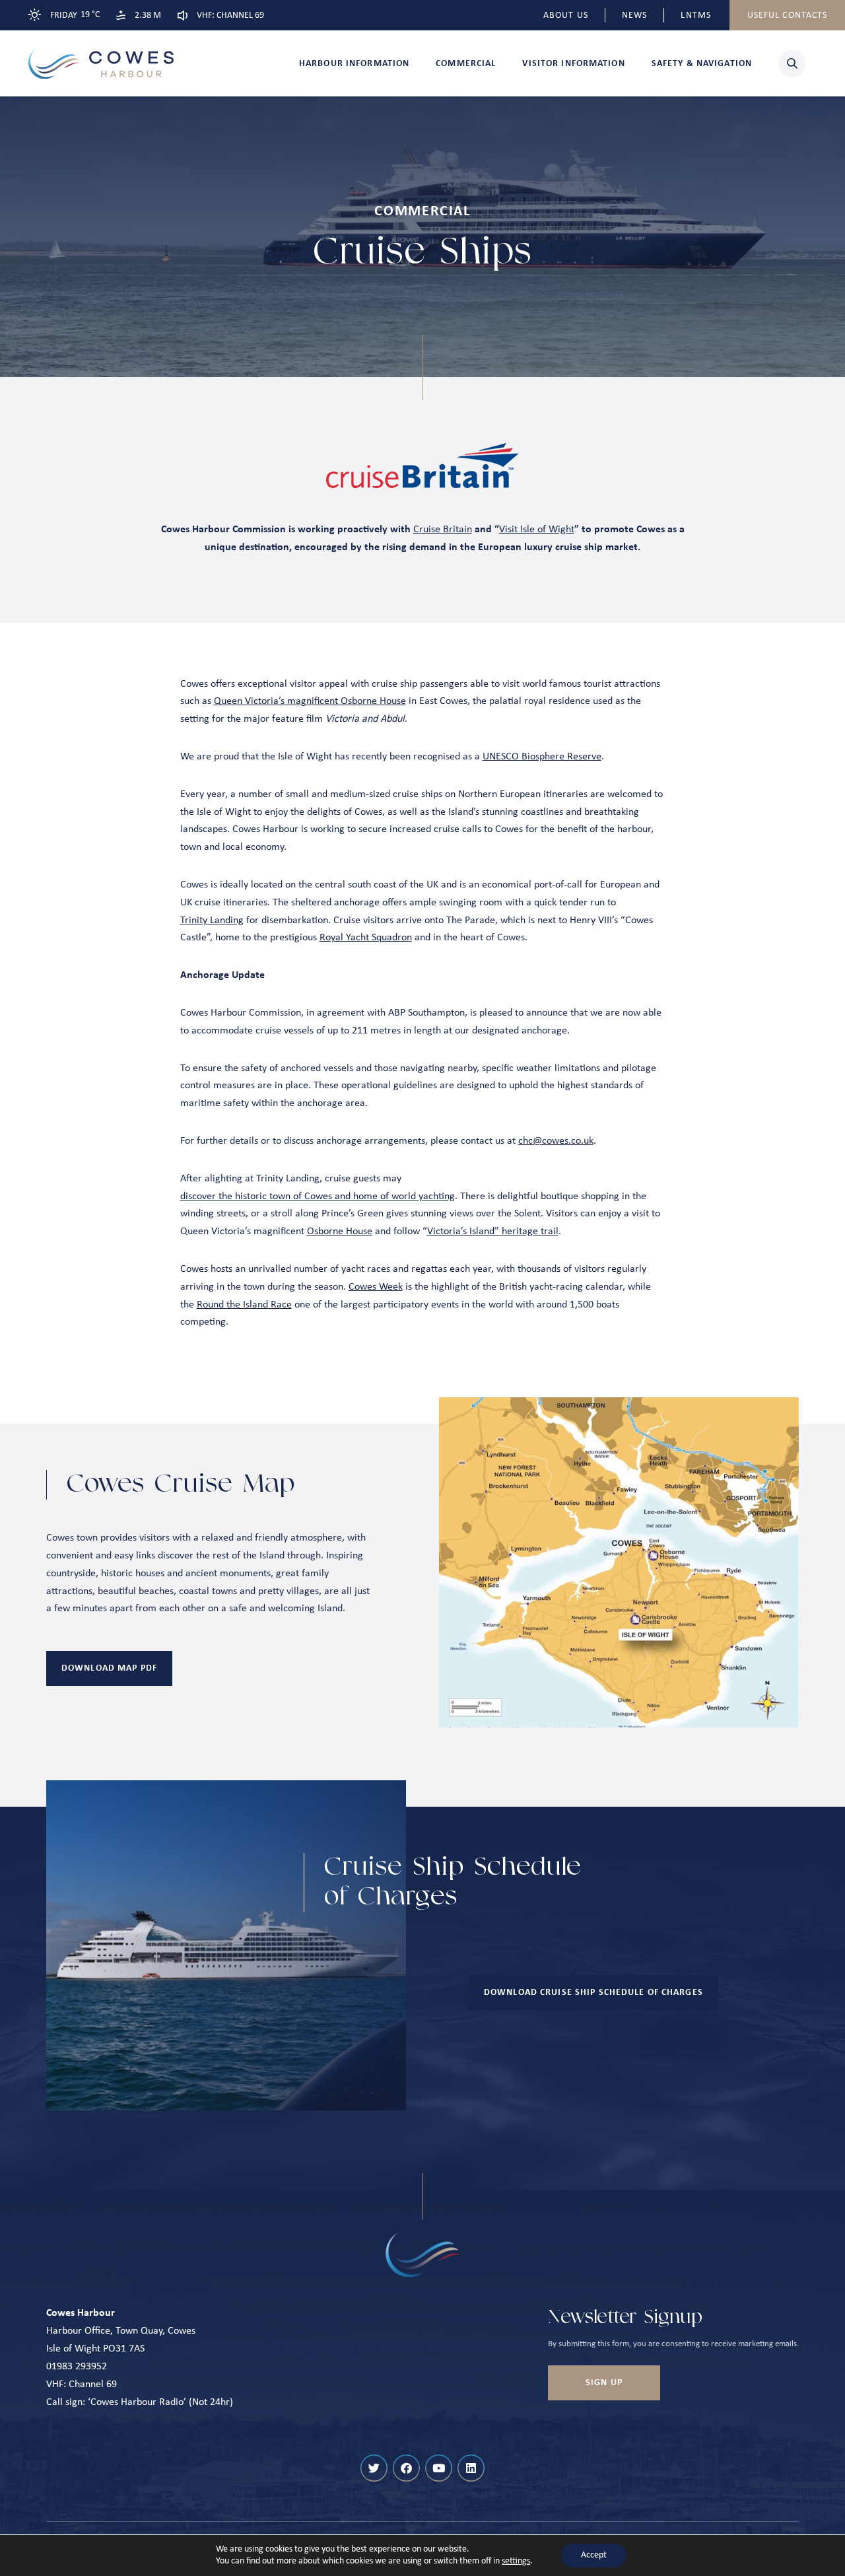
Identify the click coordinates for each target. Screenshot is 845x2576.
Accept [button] (594, 2555)
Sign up (604, 2383)
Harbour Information (354, 64)
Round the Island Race (244, 1305)
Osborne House (340, 1232)
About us (566, 16)
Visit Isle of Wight (537, 530)
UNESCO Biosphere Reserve (542, 757)
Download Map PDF (109, 1668)
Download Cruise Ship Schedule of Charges (593, 1993)
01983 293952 (77, 2367)
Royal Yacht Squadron (366, 938)
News (634, 16)
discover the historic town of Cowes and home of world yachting (318, 1197)
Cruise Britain (443, 530)
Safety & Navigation (702, 64)
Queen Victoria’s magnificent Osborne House (310, 701)
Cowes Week (376, 1287)
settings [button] (516, 2561)
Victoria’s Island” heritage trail (493, 1232)
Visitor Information (573, 64)
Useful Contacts (788, 16)
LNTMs (696, 16)
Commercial (466, 64)
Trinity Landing (212, 921)
